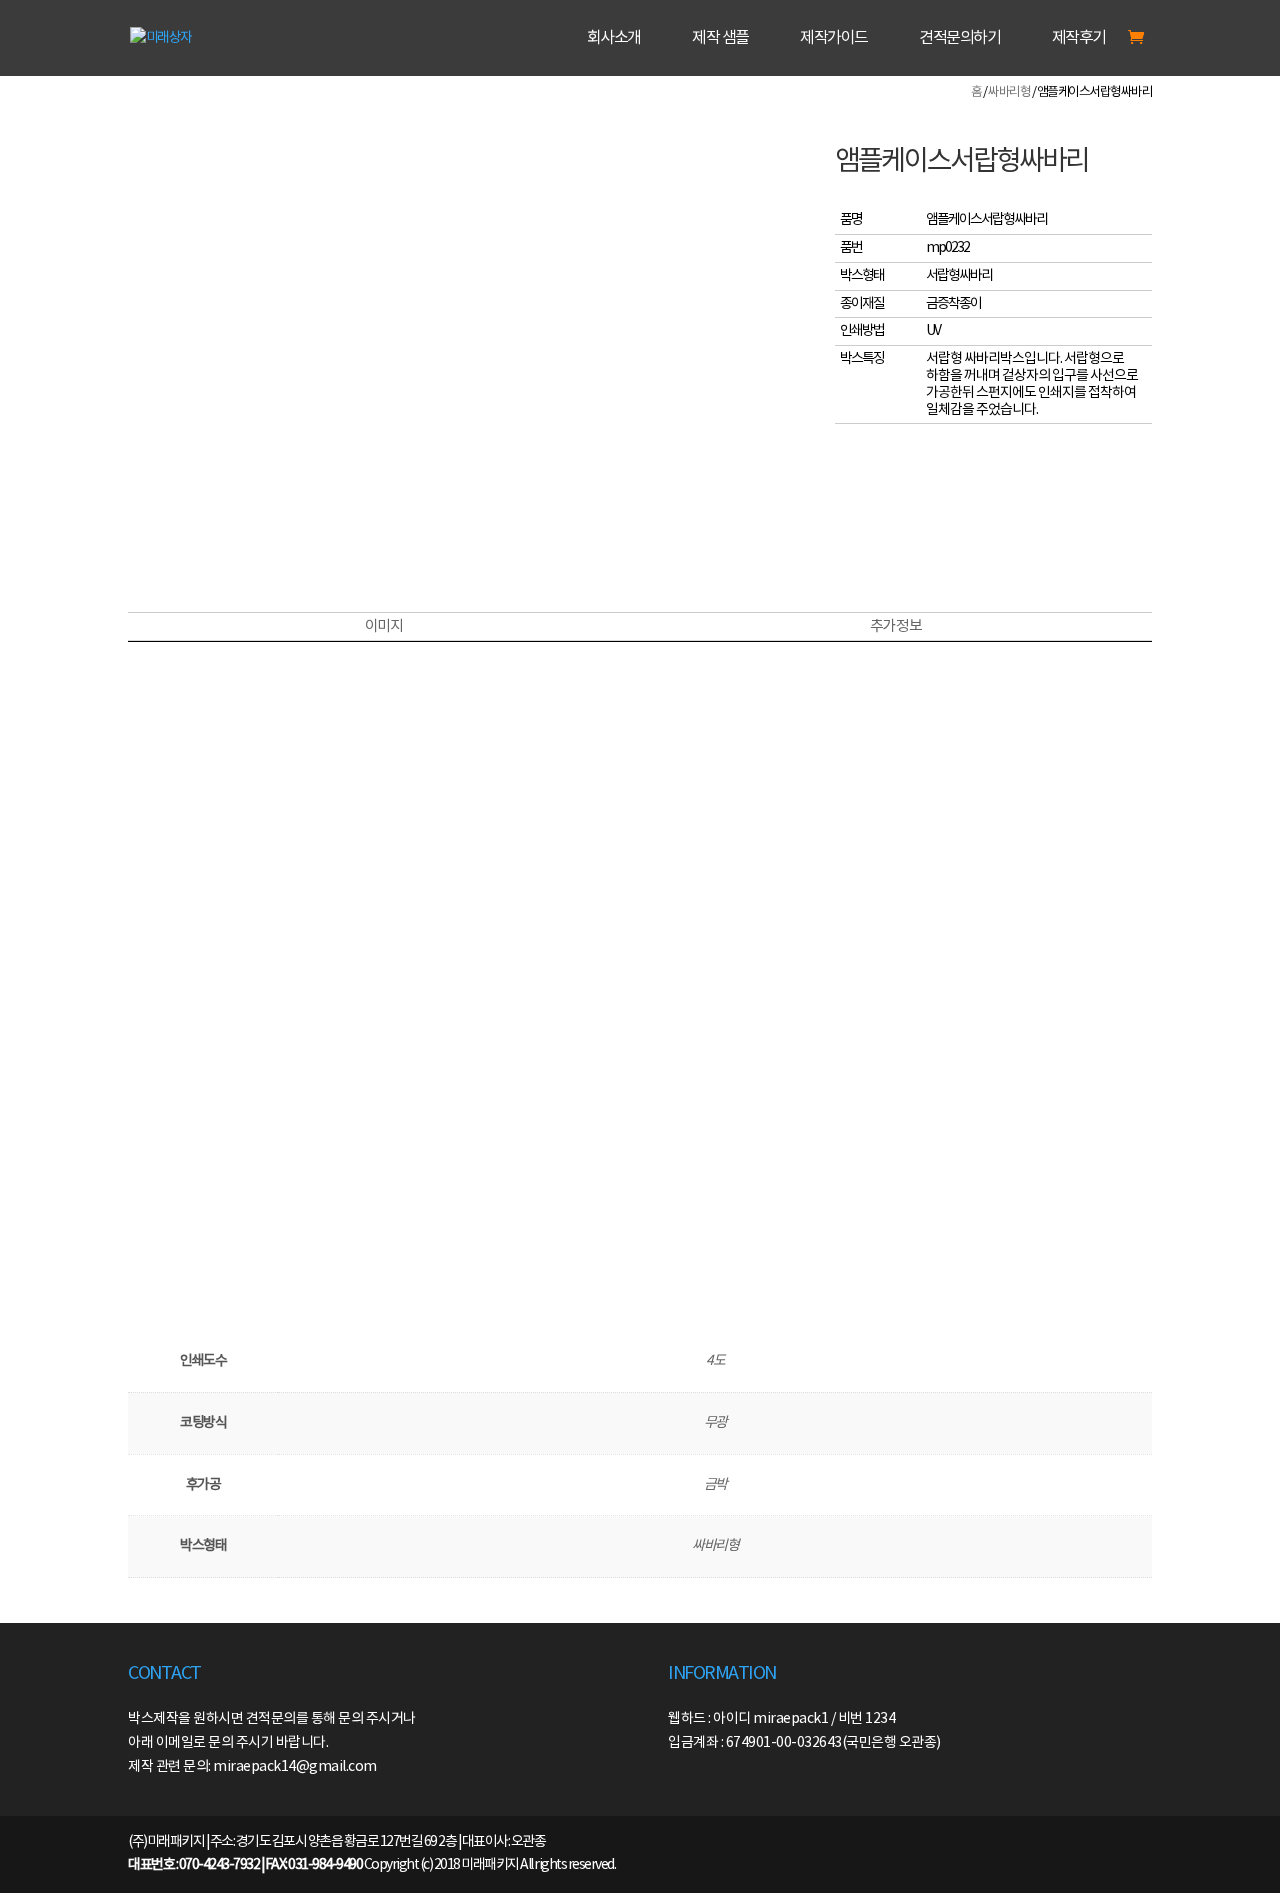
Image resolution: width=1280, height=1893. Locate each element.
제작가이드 (834, 38)
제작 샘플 (720, 38)
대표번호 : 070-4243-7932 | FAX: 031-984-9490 (245, 1865)
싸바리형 (1009, 92)
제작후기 (1079, 38)
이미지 (384, 626)
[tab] (383, 627)
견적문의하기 (959, 38)
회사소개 (614, 38)
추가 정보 (896, 626)
